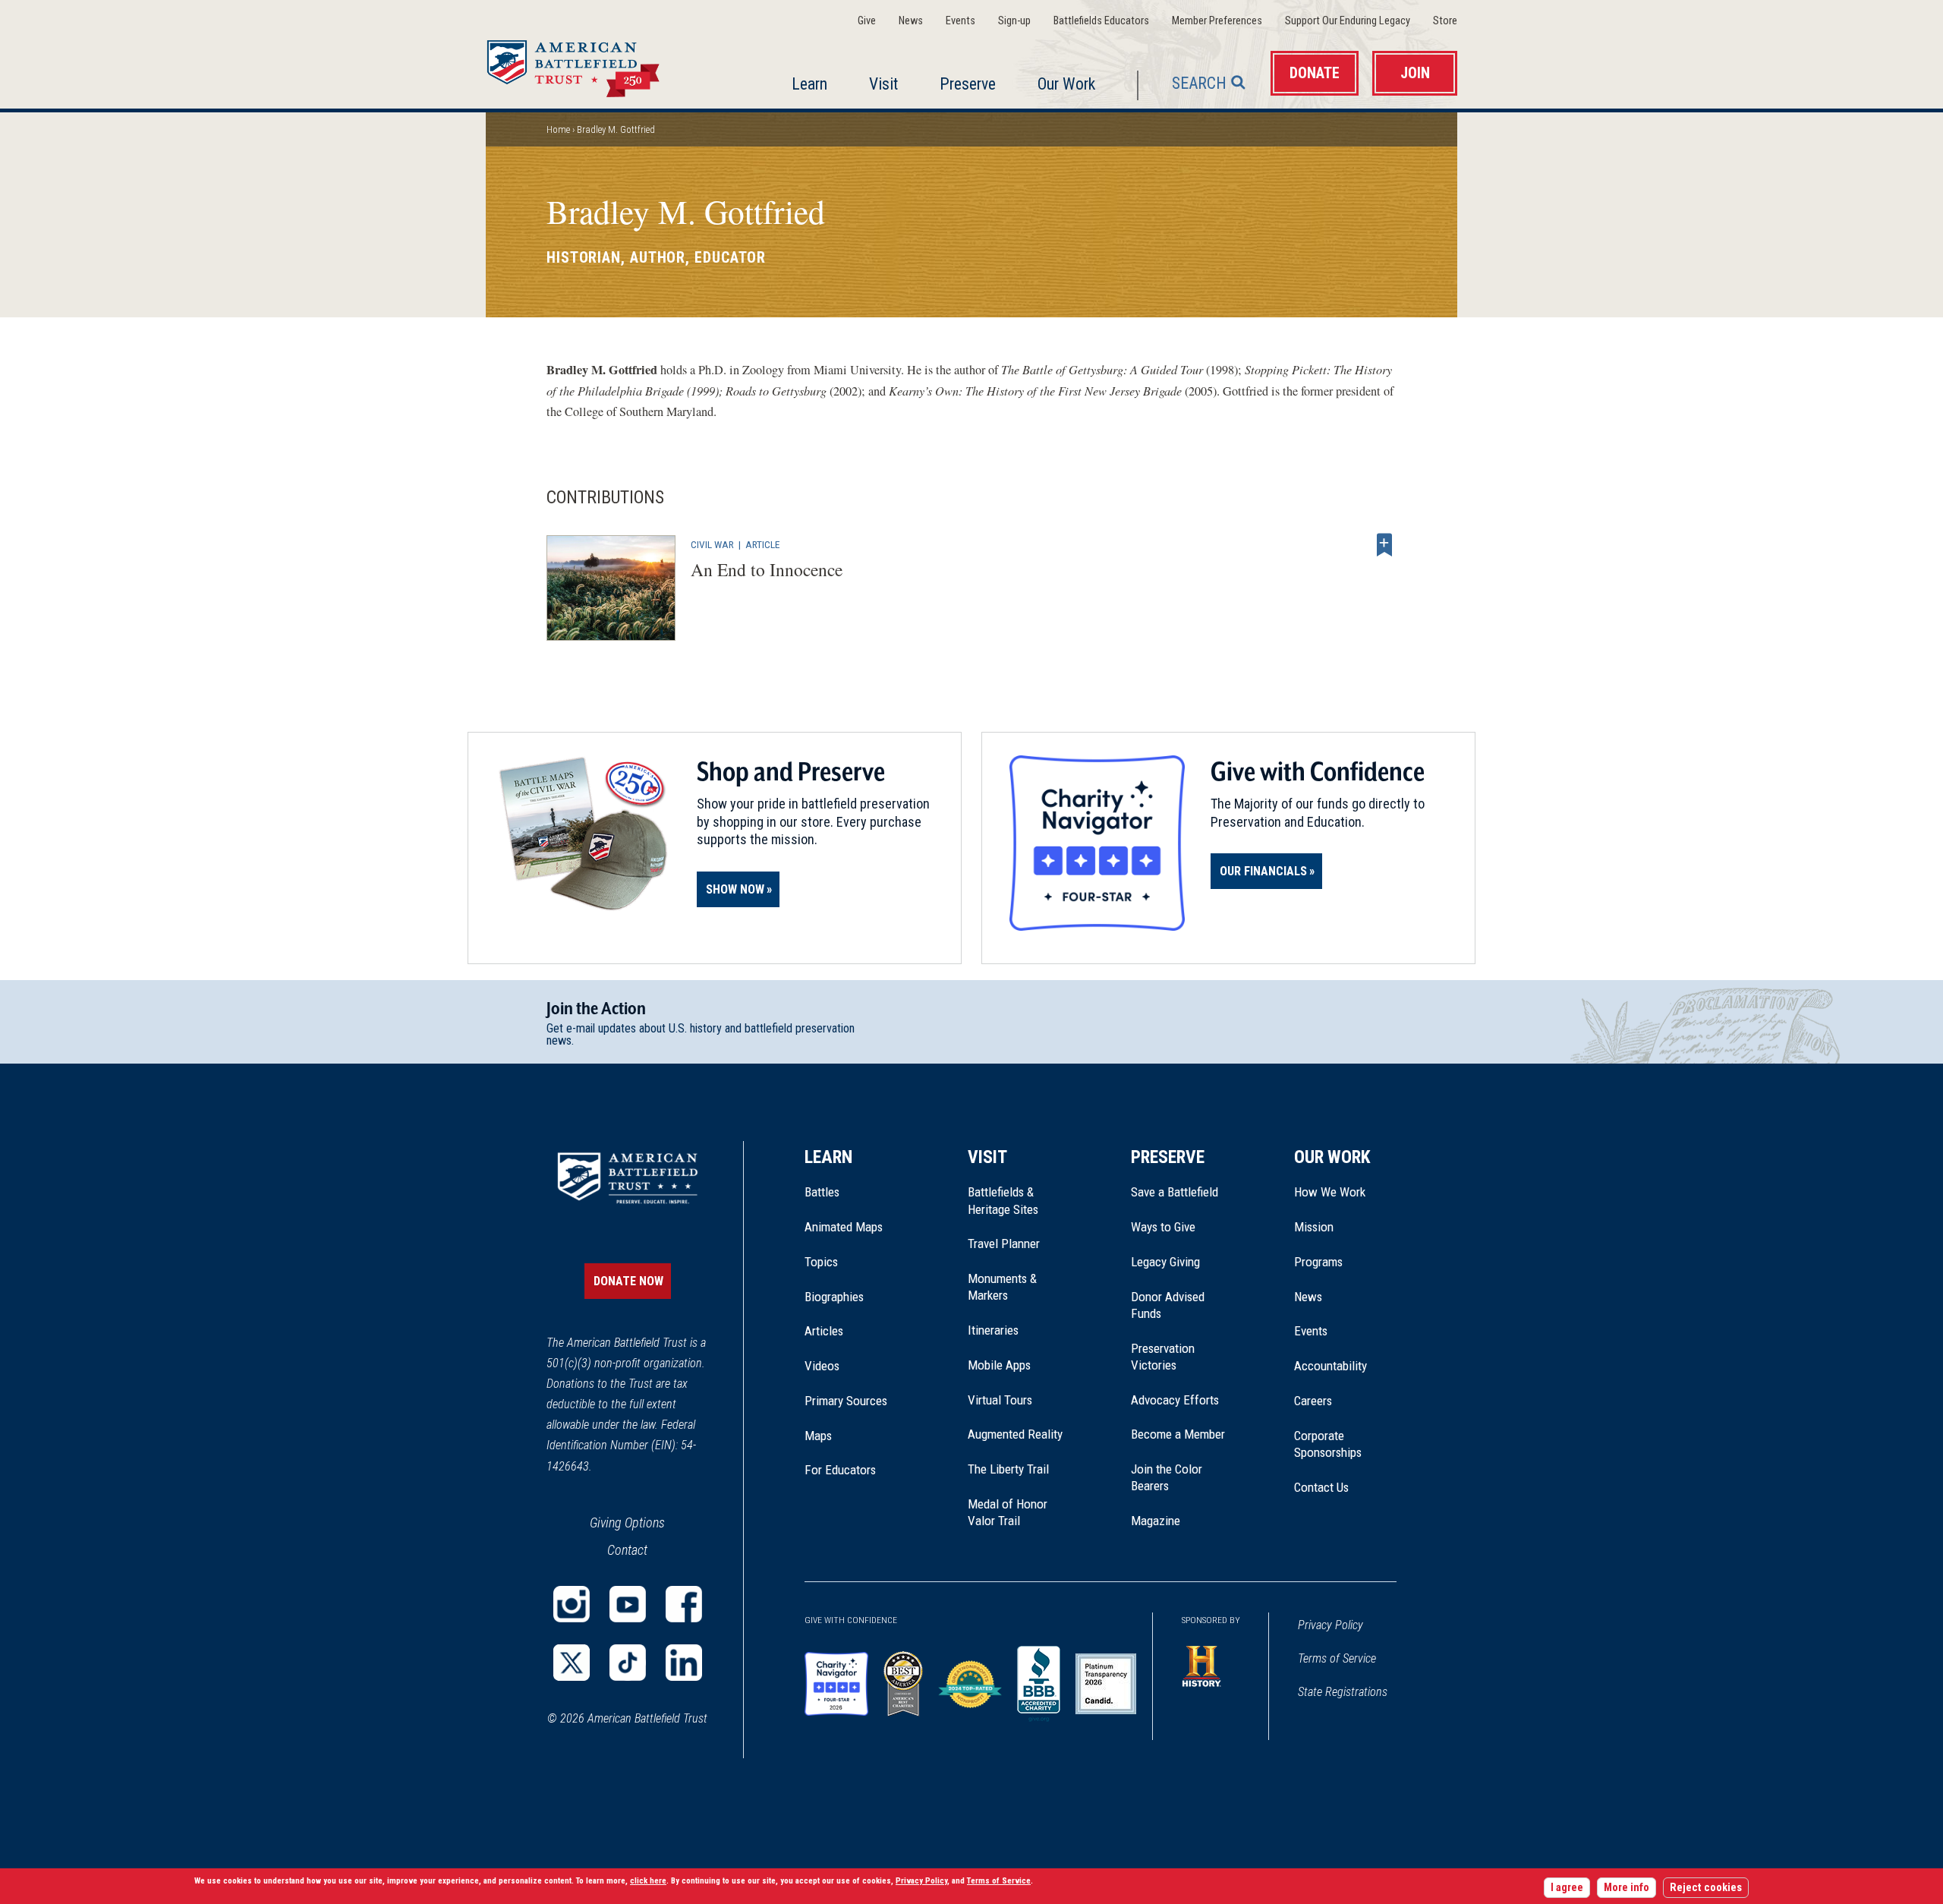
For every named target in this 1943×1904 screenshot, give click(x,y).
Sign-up (1014, 21)
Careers (1313, 1401)
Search (1199, 83)
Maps (818, 1436)
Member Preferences (1217, 21)
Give (867, 21)
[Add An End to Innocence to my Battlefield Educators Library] (1384, 544)
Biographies (834, 1297)
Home (591, 64)
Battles (822, 1192)
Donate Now (628, 1281)
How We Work (1330, 1192)
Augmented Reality (1015, 1434)
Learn (809, 84)
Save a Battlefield (1175, 1192)
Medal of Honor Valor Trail (1016, 1513)
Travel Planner (1004, 1244)
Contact (627, 1550)
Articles (824, 1331)
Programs (1318, 1262)
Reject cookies (1706, 1888)
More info (1627, 1888)
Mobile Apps (999, 1365)
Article (762, 544)
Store (1445, 21)
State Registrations (1343, 1692)
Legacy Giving (1182, 1262)
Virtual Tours (1000, 1400)
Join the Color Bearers (1167, 1477)
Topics (821, 1262)
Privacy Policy (1330, 1625)
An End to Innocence (767, 569)
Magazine (1156, 1521)
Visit (883, 84)
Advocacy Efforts (1175, 1400)
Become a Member (1178, 1434)
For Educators (840, 1470)
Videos (822, 1366)
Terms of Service (1337, 1658)
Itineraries (993, 1330)
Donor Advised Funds (1168, 1305)
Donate (1315, 73)
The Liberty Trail (1019, 1469)
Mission (1314, 1227)
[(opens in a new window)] (572, 1604)
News (911, 21)
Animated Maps (844, 1227)
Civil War (712, 544)
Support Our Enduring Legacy (1348, 21)
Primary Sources (846, 1401)
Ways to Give (1163, 1227)
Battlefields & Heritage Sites (1003, 1200)
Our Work (1066, 84)
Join (1415, 73)
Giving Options (627, 1523)
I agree (1567, 1888)
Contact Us (1321, 1487)
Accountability (1330, 1366)
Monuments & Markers (1002, 1287)
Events (960, 21)
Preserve (968, 84)
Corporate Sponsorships (1328, 1444)
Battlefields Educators (1101, 21)
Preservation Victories (1163, 1357)
